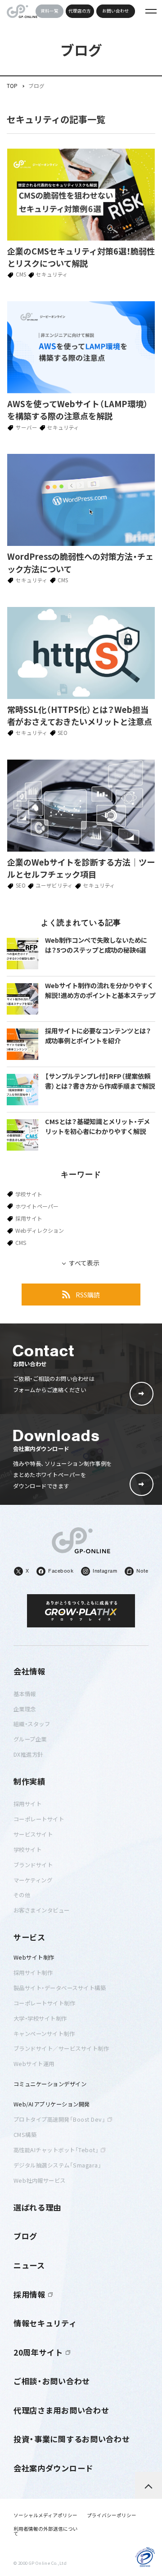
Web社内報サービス (40, 2180)
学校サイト (29, 1194)
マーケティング (33, 1880)
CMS (21, 1243)
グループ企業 (30, 1739)
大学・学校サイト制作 (40, 2018)
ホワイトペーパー (37, 1206)
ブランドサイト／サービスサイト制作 (61, 2048)
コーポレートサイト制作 (45, 2003)
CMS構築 (25, 2135)
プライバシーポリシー (112, 2516)
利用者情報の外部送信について (46, 2531)
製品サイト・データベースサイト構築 (60, 1988)
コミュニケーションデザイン (50, 2084)
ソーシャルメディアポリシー (45, 2516)
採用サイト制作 (33, 1973)
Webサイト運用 (34, 2064)
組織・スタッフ (32, 1724)
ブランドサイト (33, 1865)
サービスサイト (33, 1834)
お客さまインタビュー (42, 1910)
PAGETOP (148, 2485)
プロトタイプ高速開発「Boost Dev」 (59, 2119)
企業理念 (25, 1709)
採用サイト (29, 1218)
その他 (22, 1895)
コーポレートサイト (39, 1819)
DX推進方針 (28, 1754)
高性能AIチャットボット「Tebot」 (56, 2150)
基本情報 (25, 1694)
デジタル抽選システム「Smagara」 (58, 2165)
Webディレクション (40, 1231)
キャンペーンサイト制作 (44, 2034)
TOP (12, 86)
